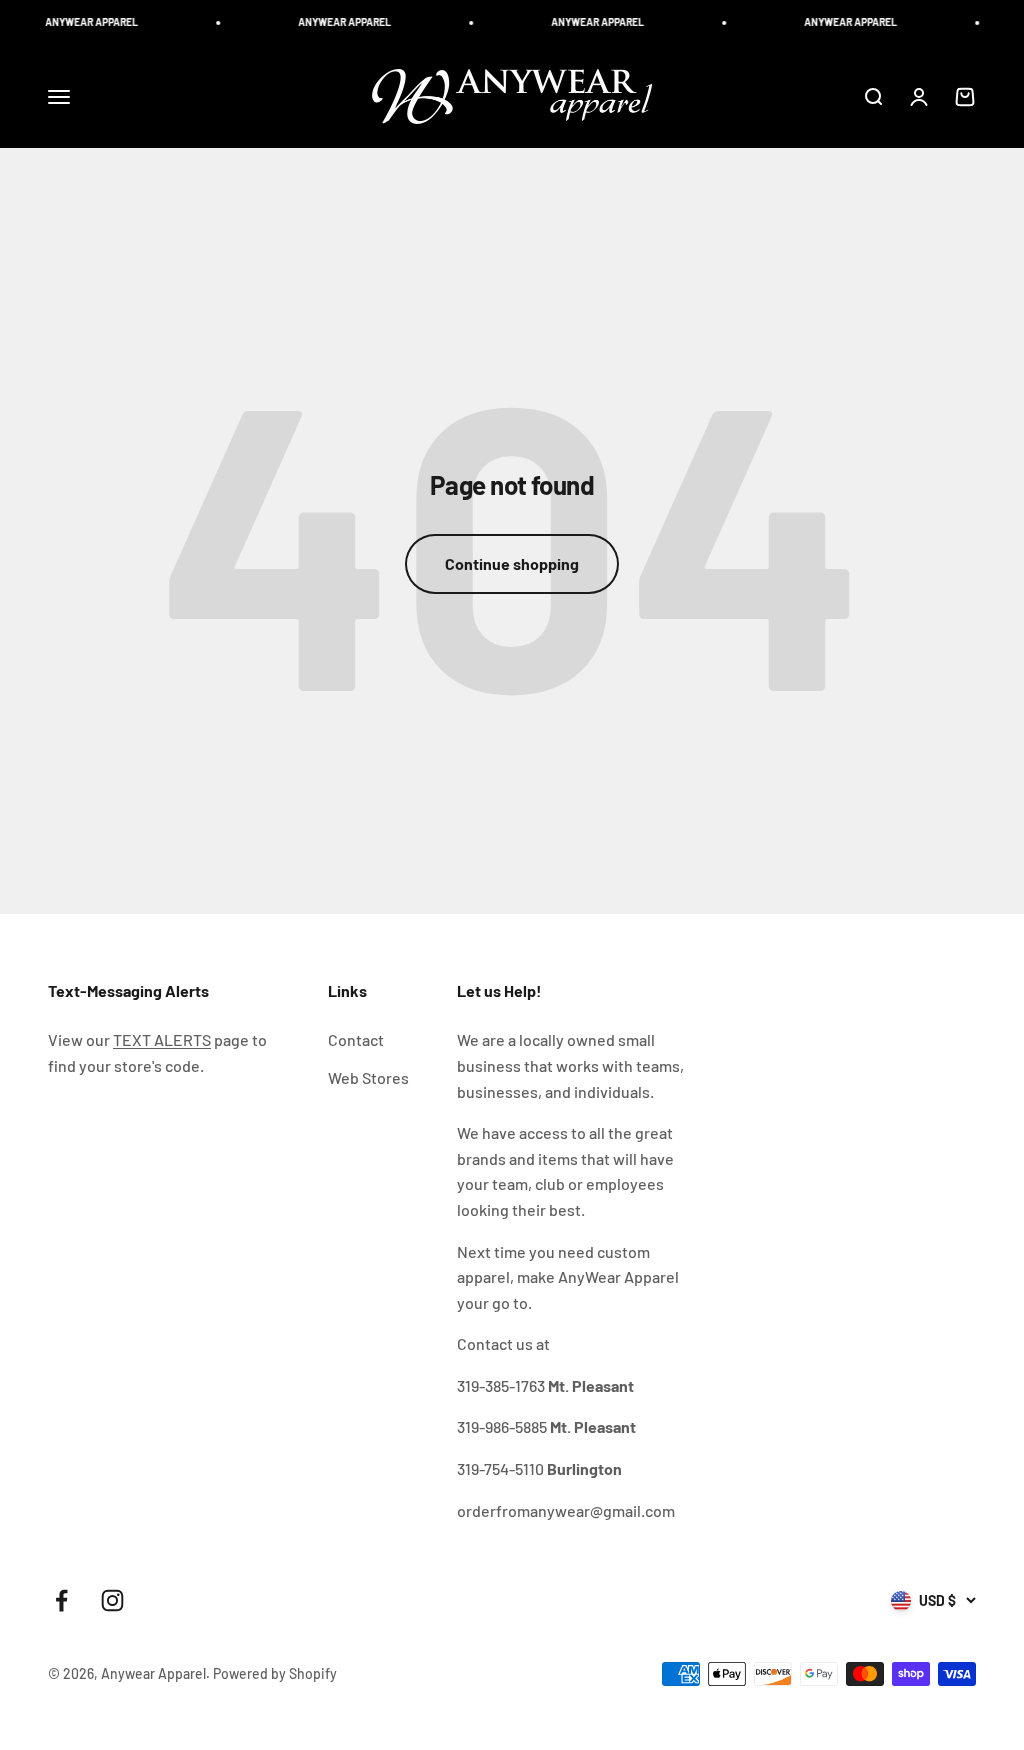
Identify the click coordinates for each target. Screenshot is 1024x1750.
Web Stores (368, 1077)
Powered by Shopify (275, 1673)
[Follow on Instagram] (112, 1600)
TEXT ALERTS (162, 1039)
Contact (356, 1039)
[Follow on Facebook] (61, 1600)
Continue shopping (512, 563)
